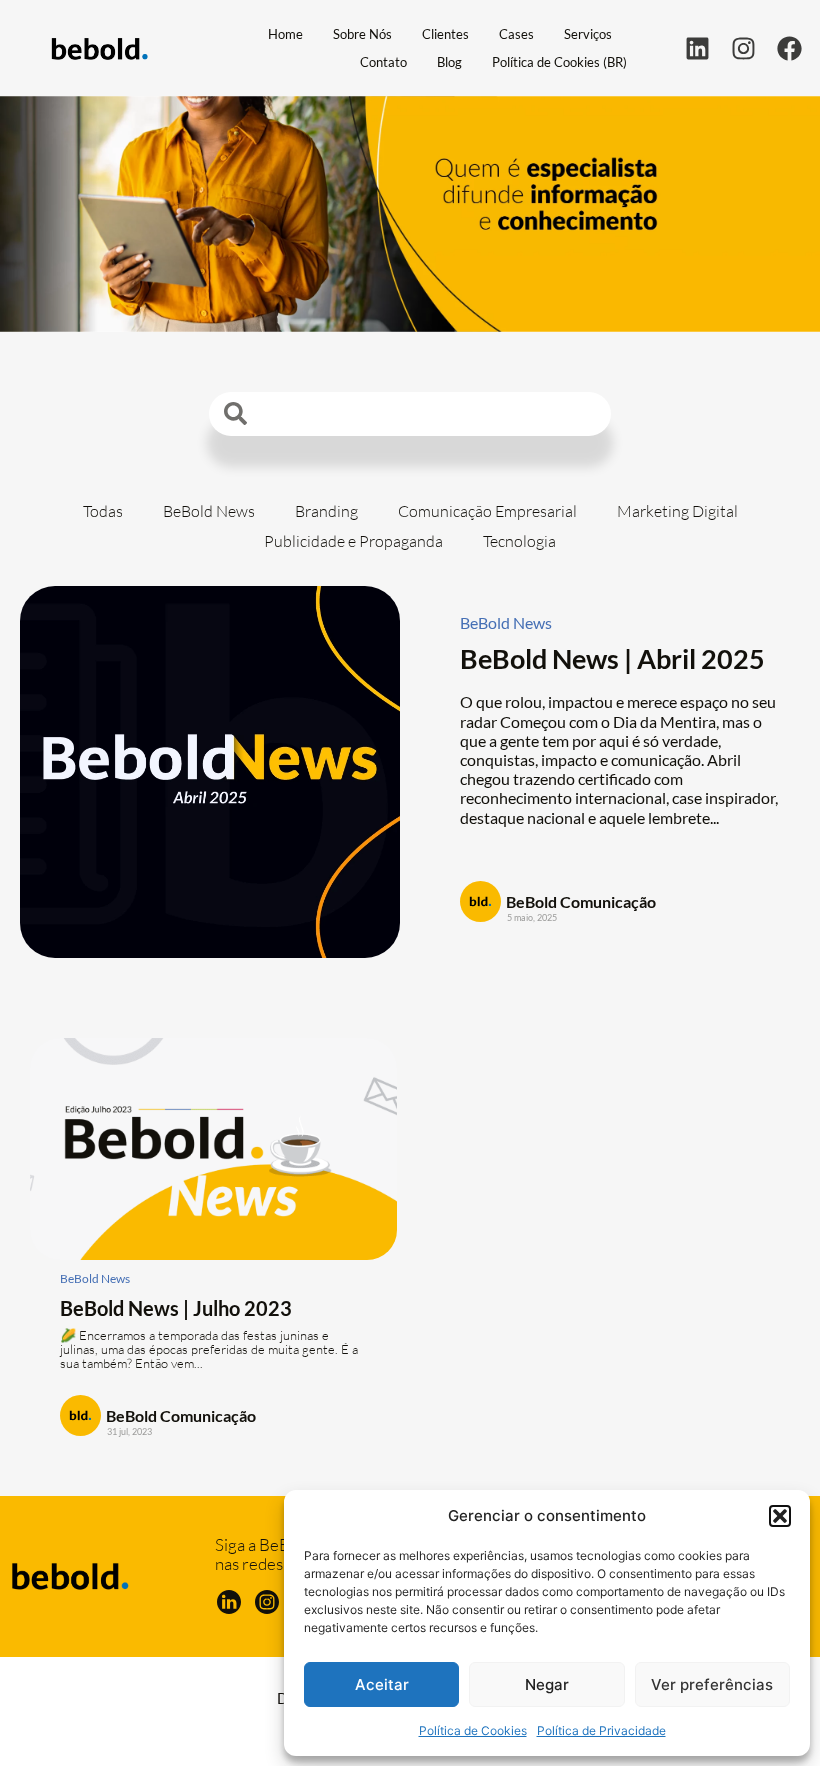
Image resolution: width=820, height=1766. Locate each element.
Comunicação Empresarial (487, 511)
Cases (516, 34)
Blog (449, 62)
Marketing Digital (677, 511)
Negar (547, 1684)
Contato (383, 62)
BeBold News (209, 511)
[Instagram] (743, 48)
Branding (326, 511)
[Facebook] (789, 48)
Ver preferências (712, 1684)
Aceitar (382, 1684)
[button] (780, 1516)
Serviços (588, 34)
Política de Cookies (473, 1730)
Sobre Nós (362, 34)
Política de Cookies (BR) (559, 62)
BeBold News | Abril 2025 (612, 658)
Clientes (445, 34)
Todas (103, 511)
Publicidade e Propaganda (353, 541)
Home (285, 34)
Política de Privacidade (601, 1730)
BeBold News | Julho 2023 (176, 1308)
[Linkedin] (697, 48)
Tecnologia (519, 541)
